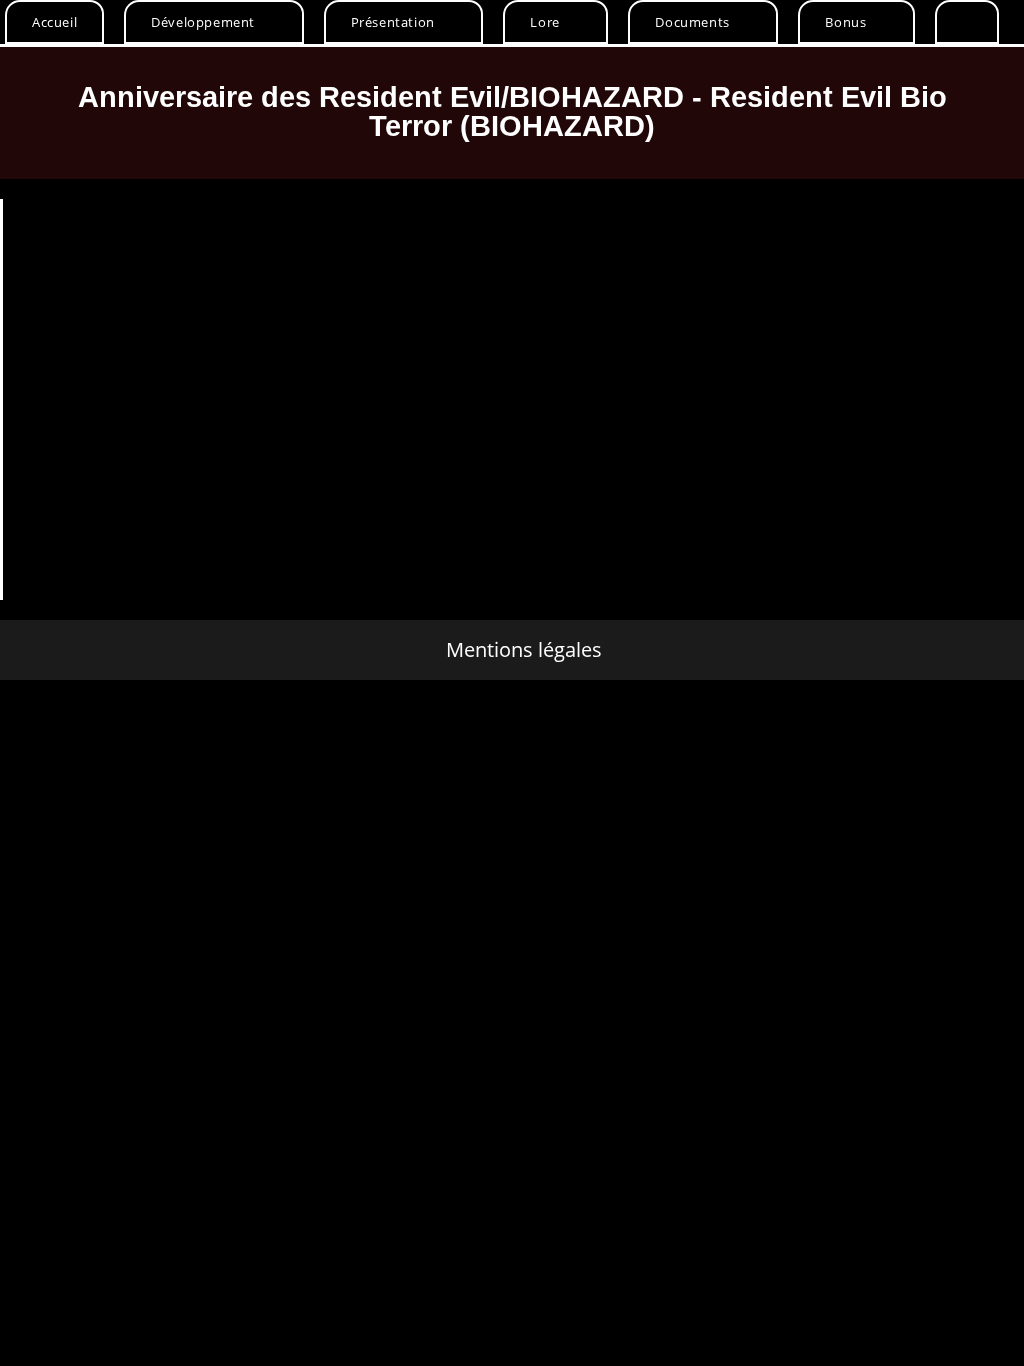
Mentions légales (524, 650)
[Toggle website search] (967, 22)
